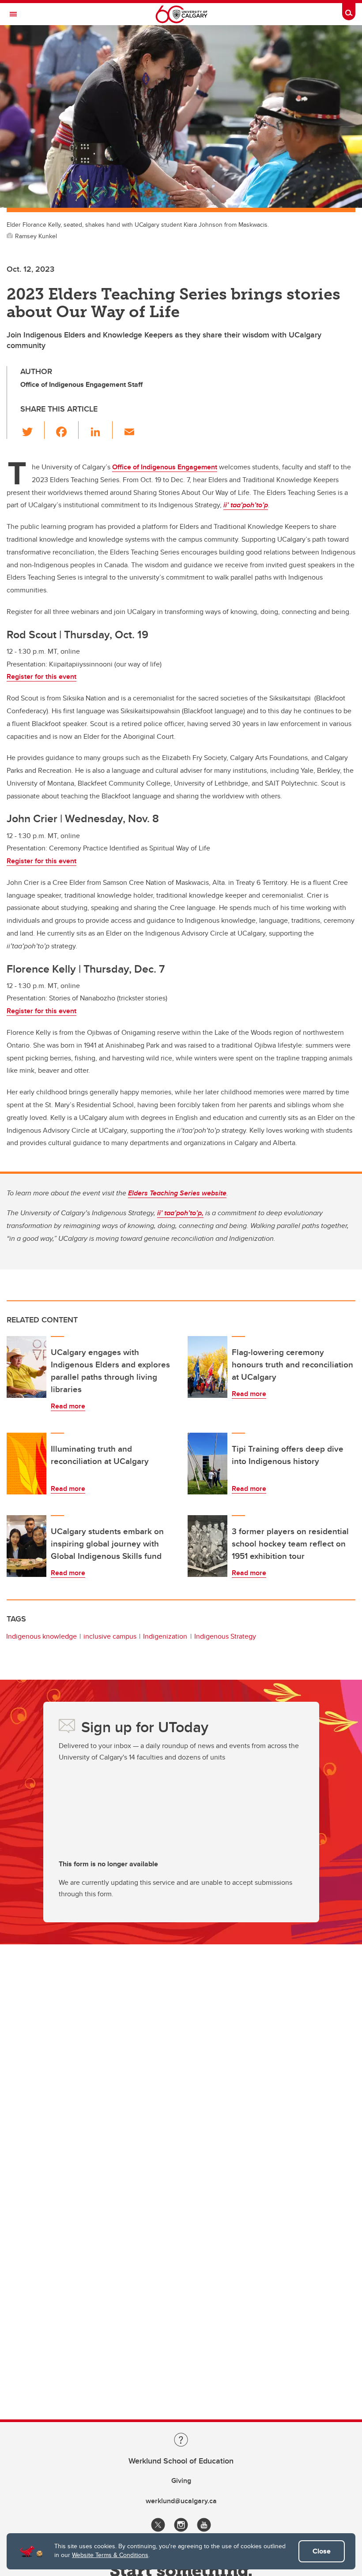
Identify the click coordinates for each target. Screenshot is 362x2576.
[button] (32, 430)
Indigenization (165, 1636)
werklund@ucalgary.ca (181, 2501)
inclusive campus (110, 1636)
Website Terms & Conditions (110, 2555)
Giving (181, 2481)
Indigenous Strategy (225, 1636)
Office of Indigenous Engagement (165, 467)
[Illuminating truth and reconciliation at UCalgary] (26, 1464)
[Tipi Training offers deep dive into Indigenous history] (207, 1464)
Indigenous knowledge (41, 1636)
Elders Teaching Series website (177, 1193)
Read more (68, 1406)
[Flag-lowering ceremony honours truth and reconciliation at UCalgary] (207, 1367)
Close (322, 2551)
